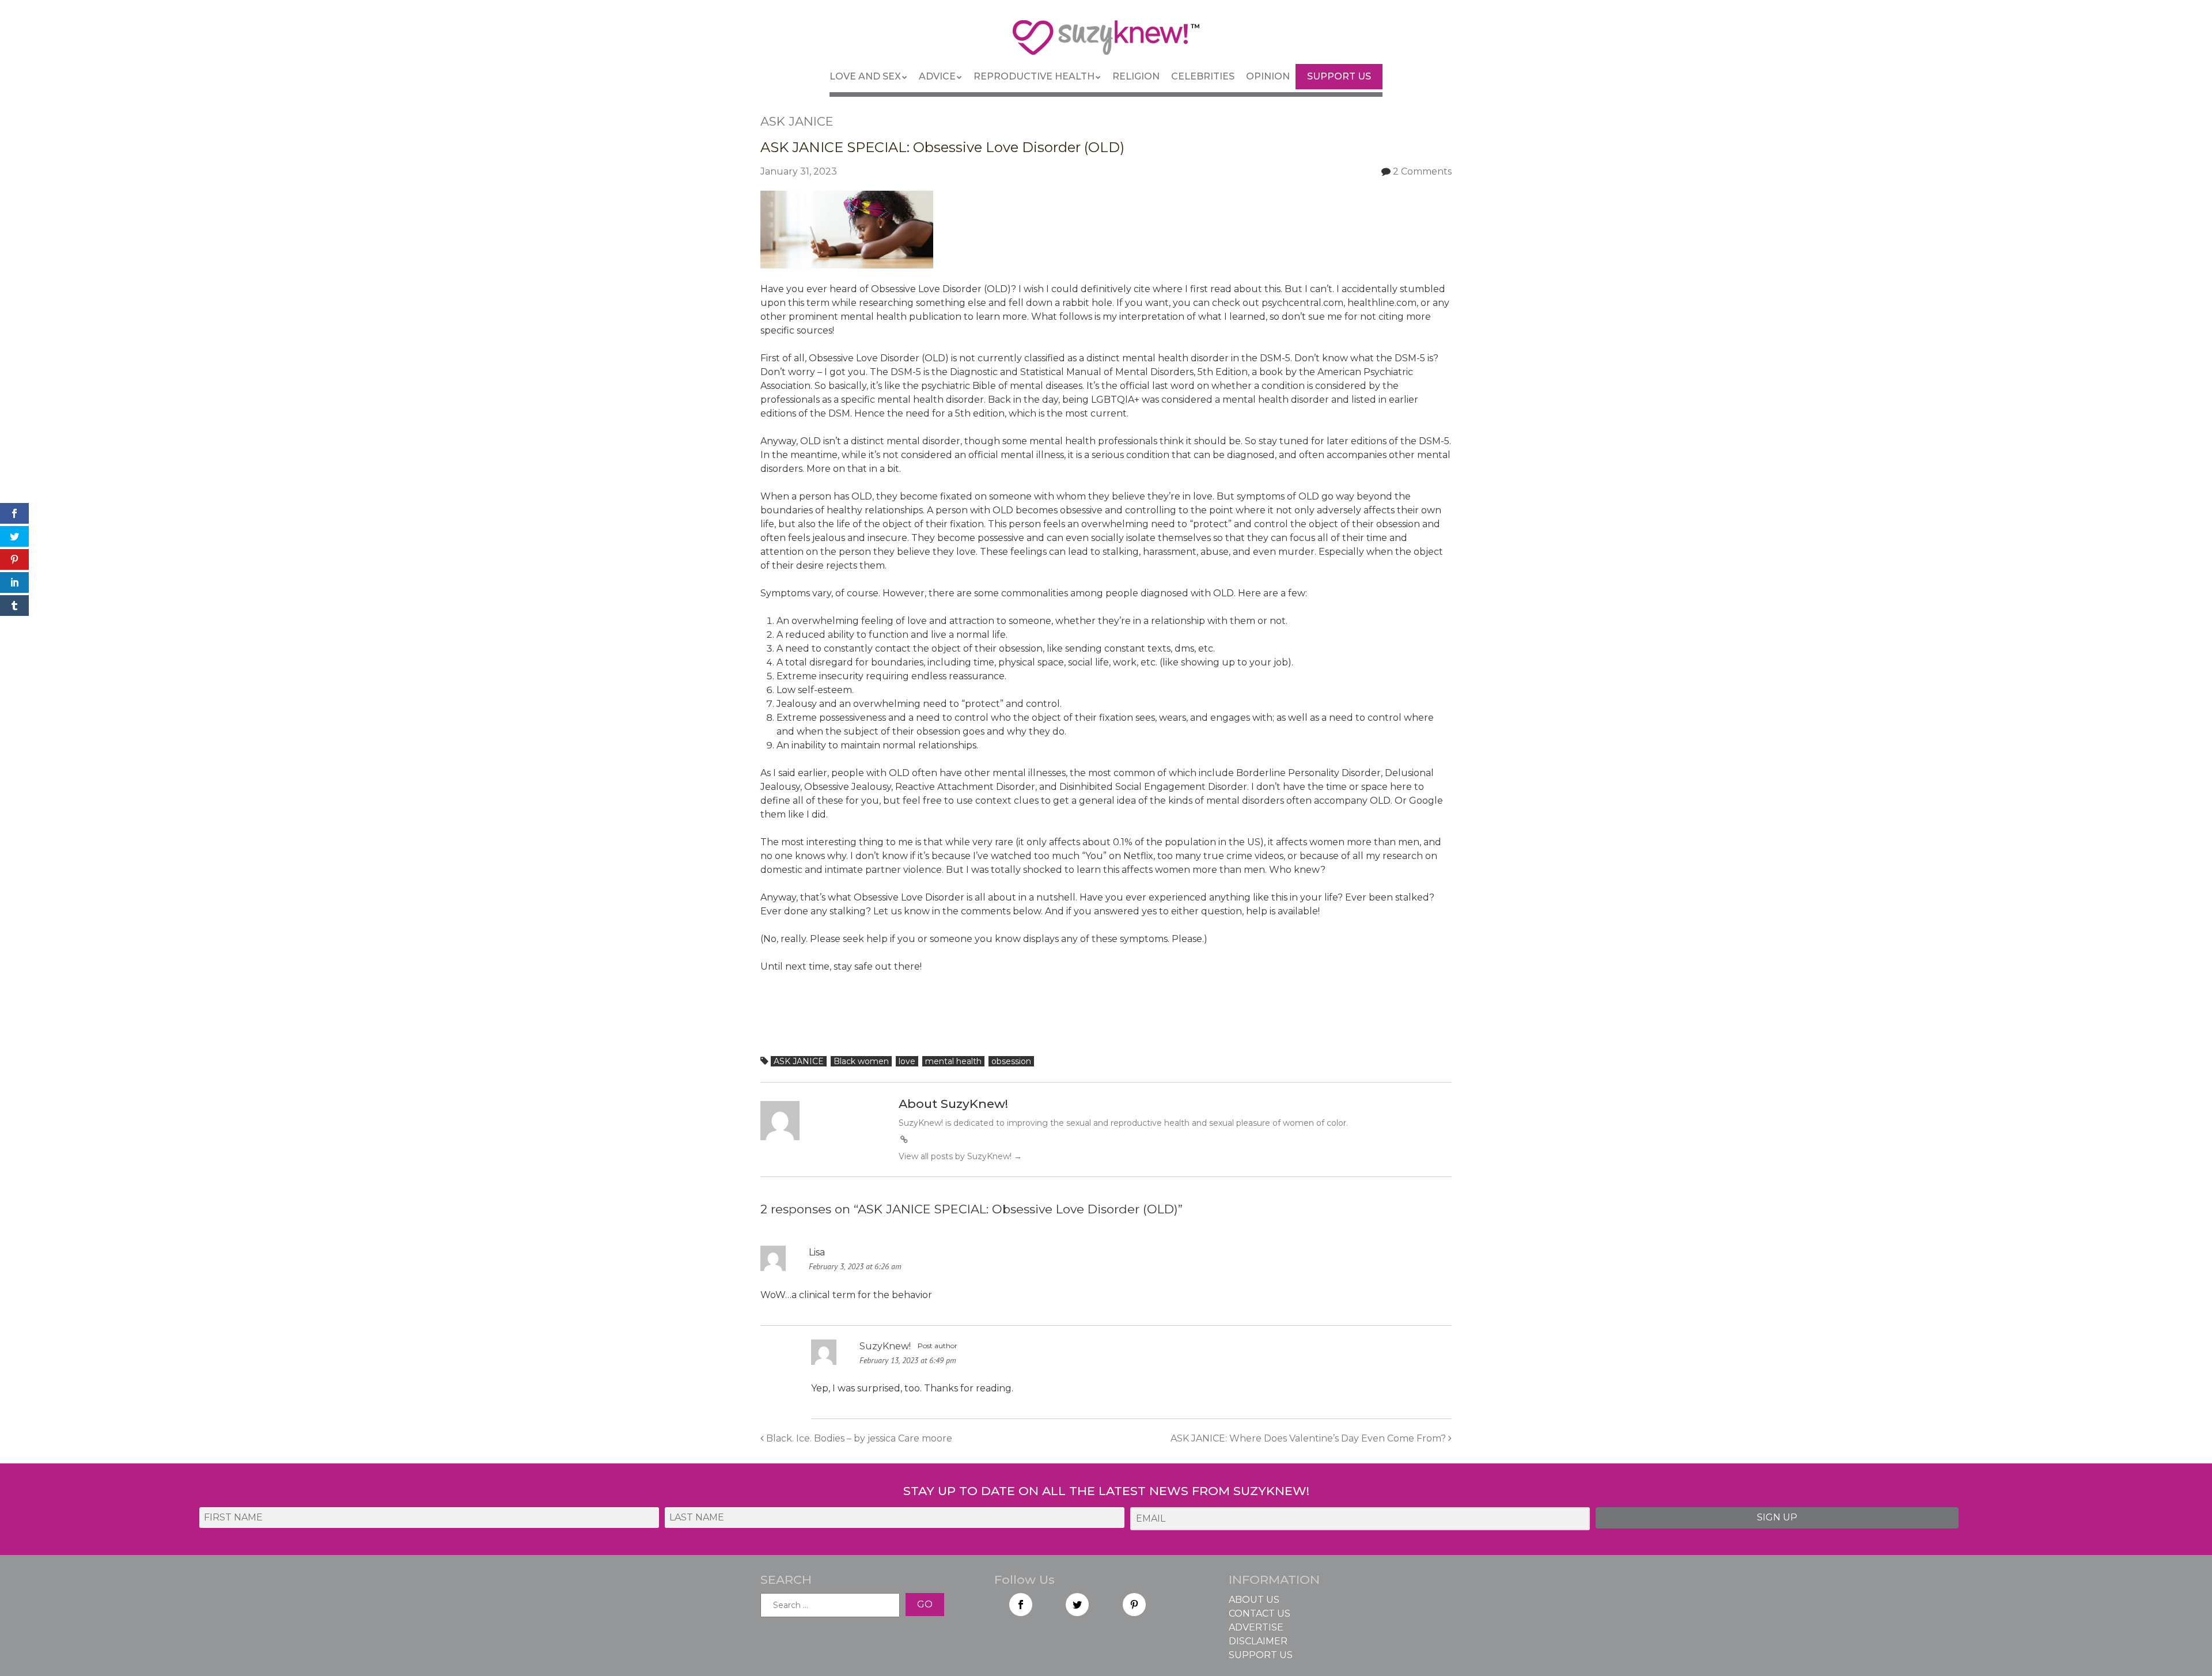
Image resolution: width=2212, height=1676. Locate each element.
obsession (1011, 1061)
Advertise (1256, 1627)
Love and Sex (865, 76)
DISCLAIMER (1258, 1641)
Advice (937, 76)
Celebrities (1203, 76)
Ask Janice (797, 121)
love (907, 1061)
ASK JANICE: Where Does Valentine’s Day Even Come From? (1309, 1438)
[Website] (904, 1140)
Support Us (1339, 76)
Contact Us (1260, 1613)
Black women (861, 1061)
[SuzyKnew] (1106, 43)
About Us (1254, 1600)
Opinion (1268, 76)
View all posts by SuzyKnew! (960, 1156)
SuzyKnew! (885, 1346)
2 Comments (1422, 171)
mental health (953, 1061)
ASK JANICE (799, 1061)
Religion (1136, 76)
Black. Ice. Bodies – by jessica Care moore (858, 1438)
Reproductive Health (1034, 76)
